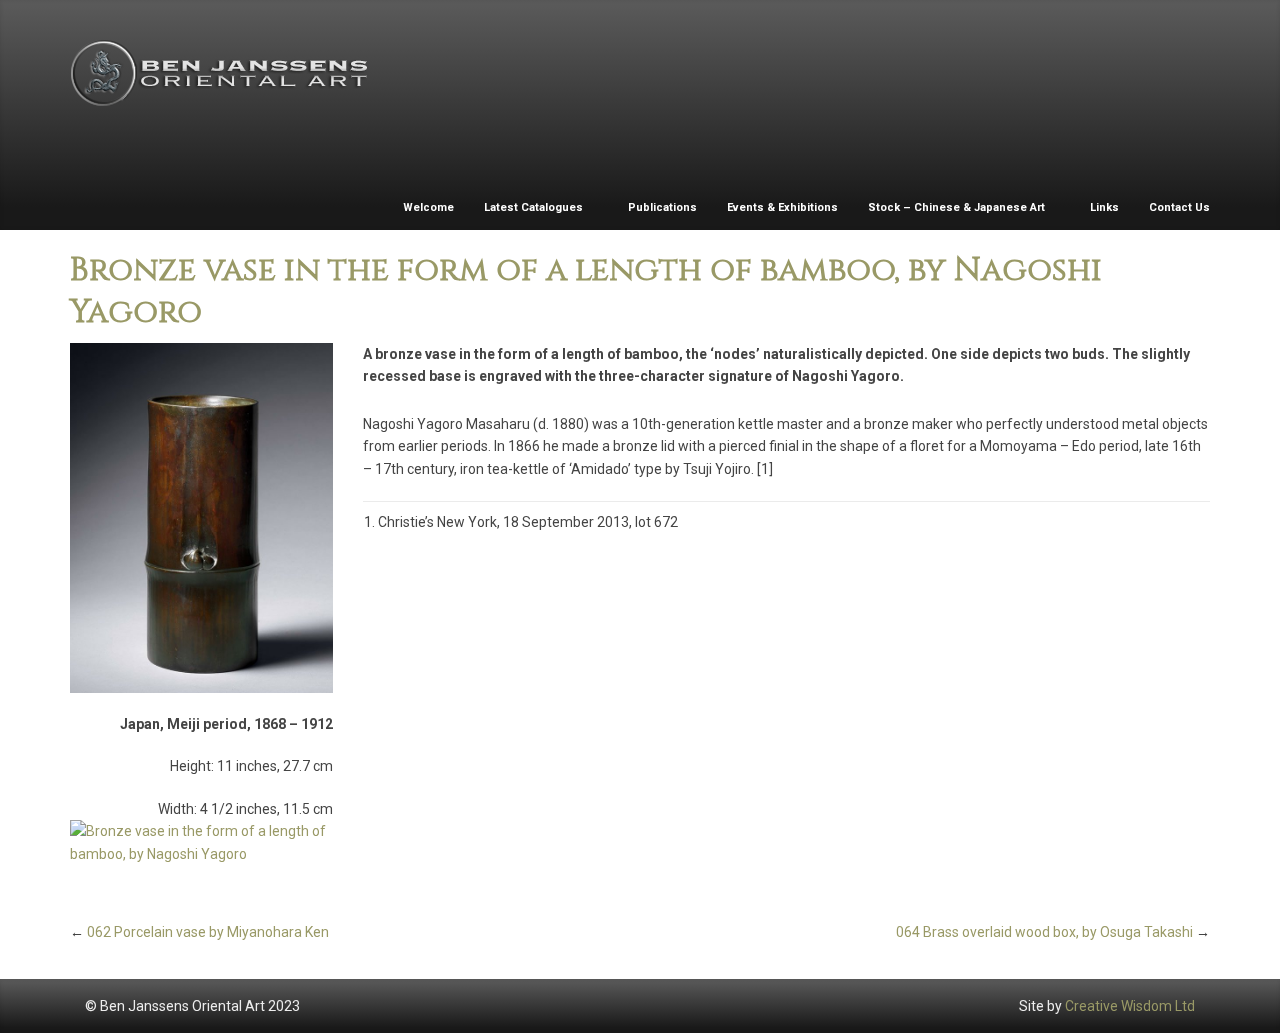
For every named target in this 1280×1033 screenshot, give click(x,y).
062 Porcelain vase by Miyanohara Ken (208, 932)
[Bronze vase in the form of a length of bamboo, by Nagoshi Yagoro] (201, 518)
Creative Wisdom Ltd (1130, 1006)
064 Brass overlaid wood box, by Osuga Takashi (1044, 932)
